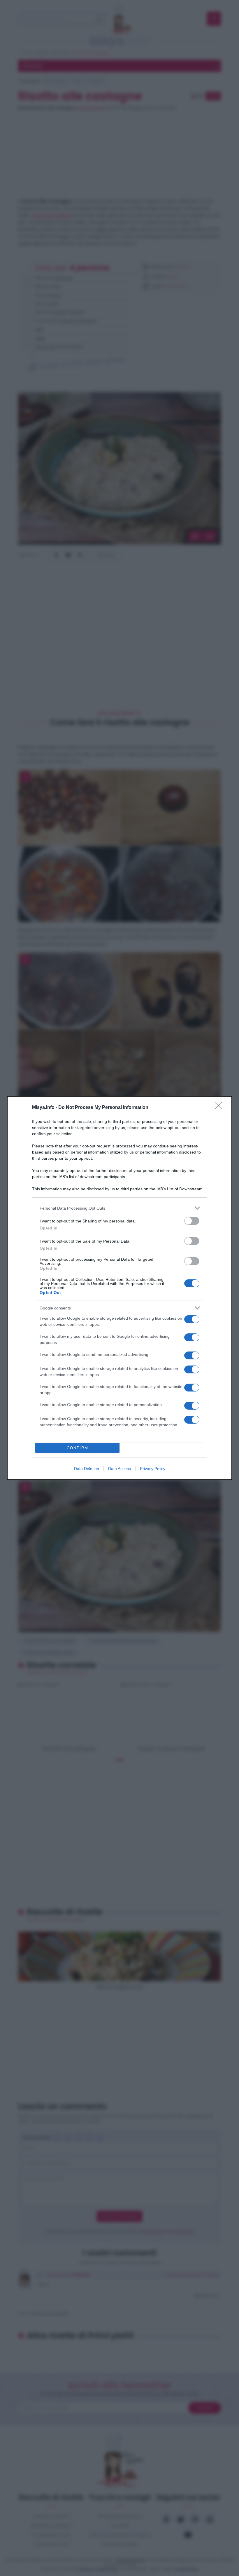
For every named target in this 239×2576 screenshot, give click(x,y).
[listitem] (119, 1208)
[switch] (192, 1221)
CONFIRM (78, 1448)
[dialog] (119, 1288)
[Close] (220, 1108)
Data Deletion (87, 1469)
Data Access (119, 1469)
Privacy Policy (153, 1469)
